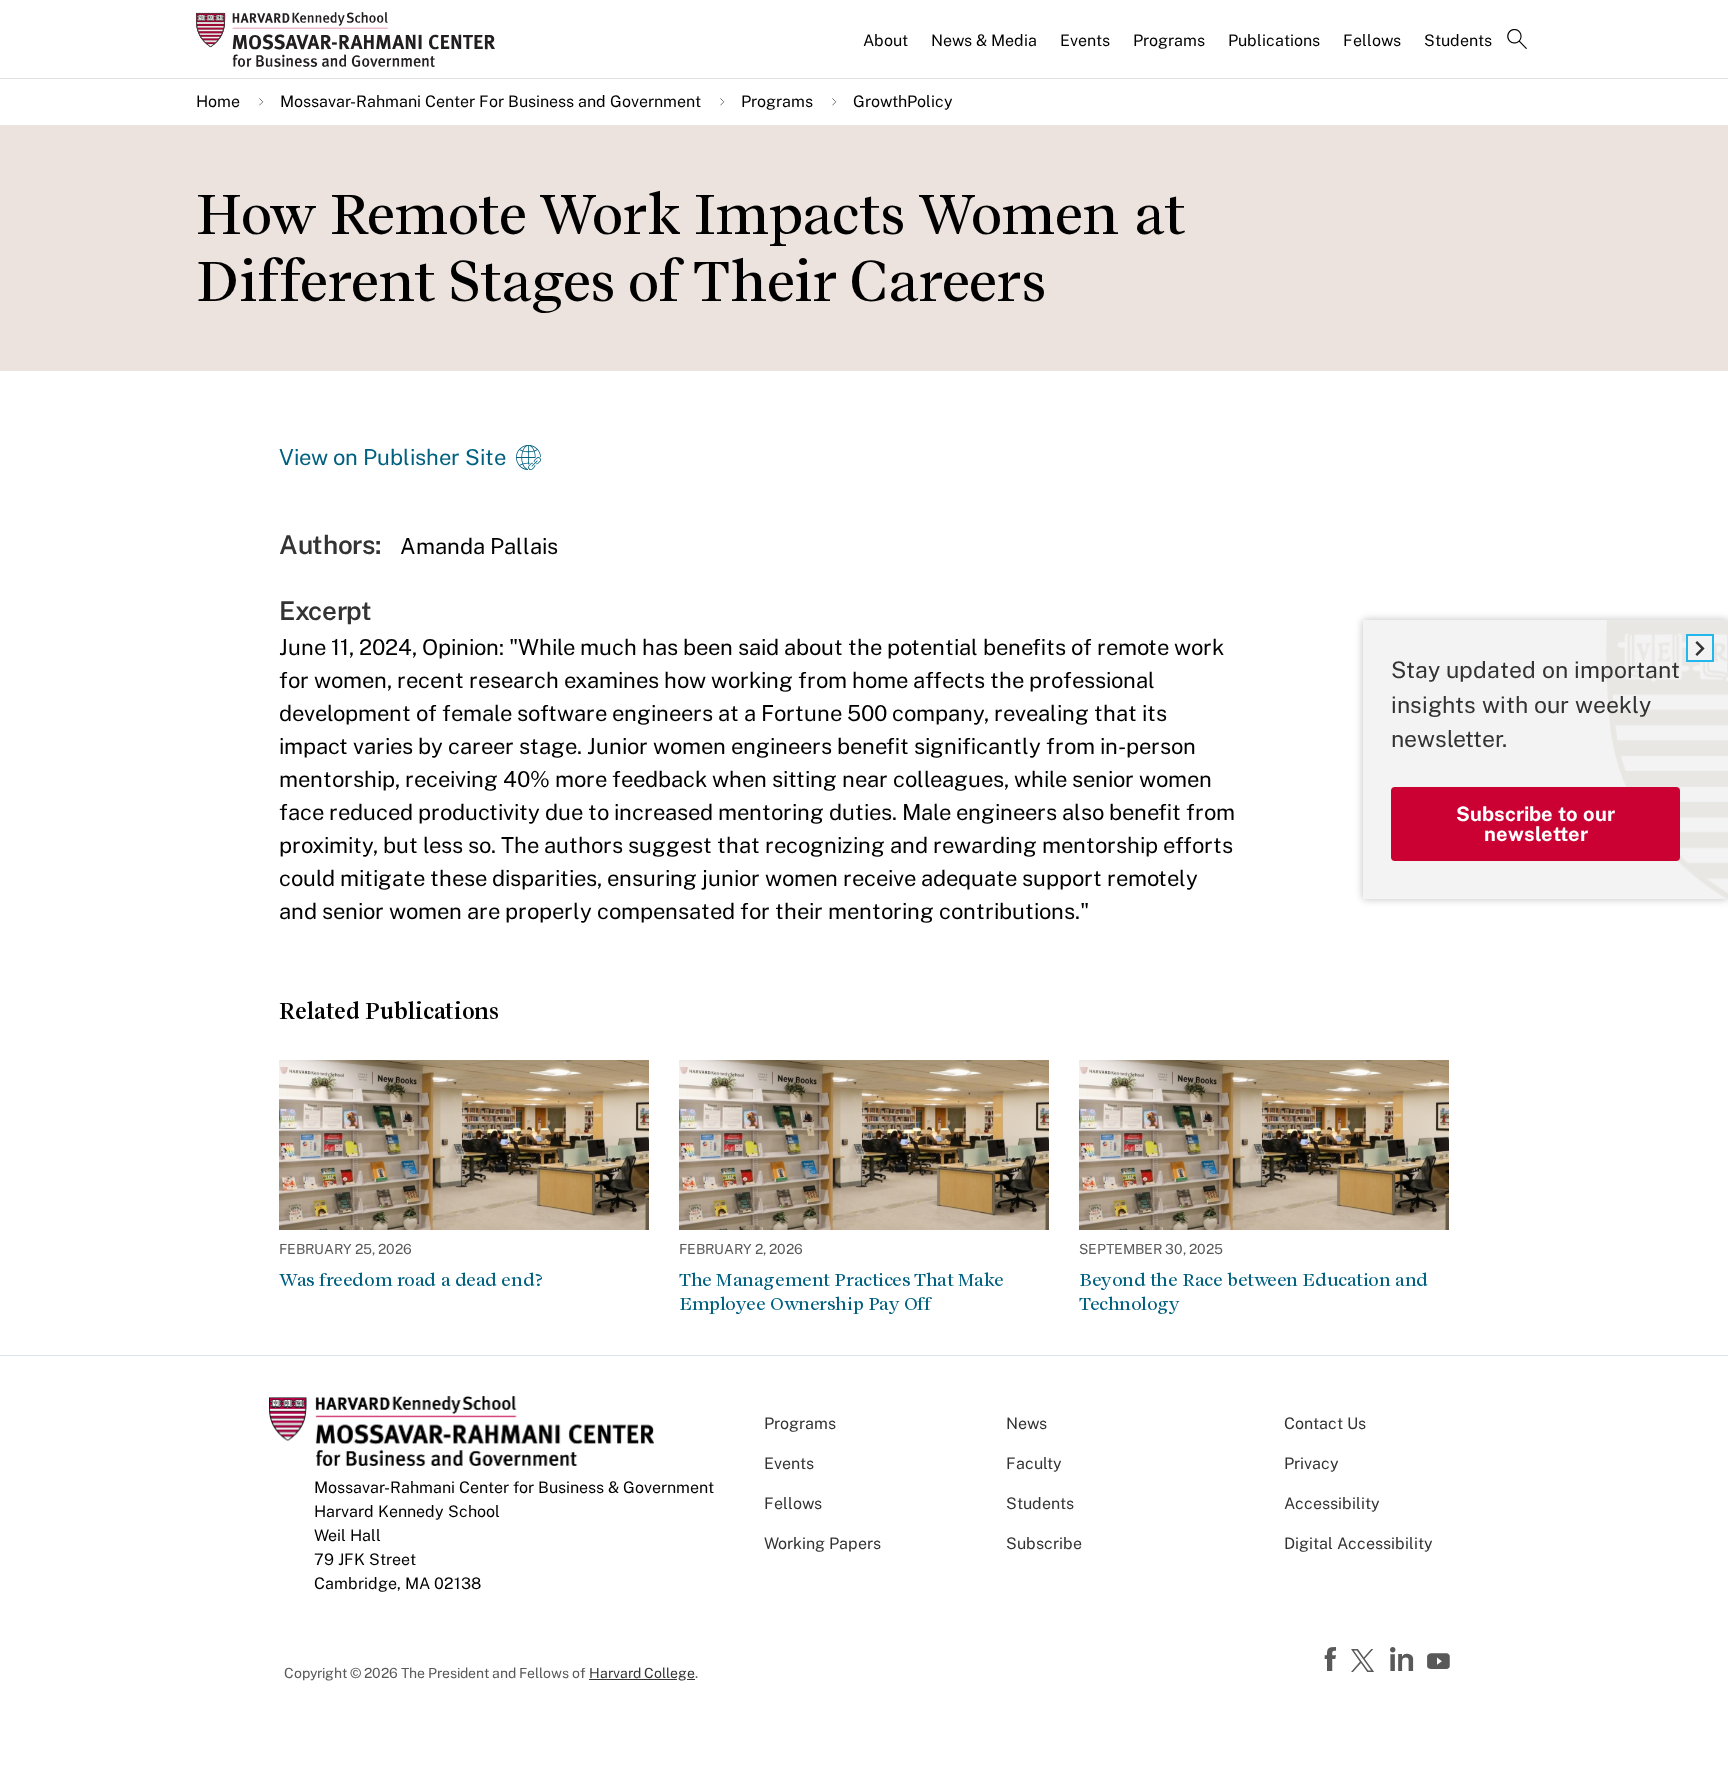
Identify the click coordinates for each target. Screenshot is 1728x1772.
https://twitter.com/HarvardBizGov (1366, 1662)
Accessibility (1332, 1503)
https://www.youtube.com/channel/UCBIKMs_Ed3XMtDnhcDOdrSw (1441, 1662)
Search (1517, 41)
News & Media (984, 40)
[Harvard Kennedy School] (352, 39)
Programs (1169, 40)
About (885, 40)
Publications (1274, 40)
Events (1085, 40)
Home (218, 101)
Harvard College (642, 1673)
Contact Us (1325, 1423)
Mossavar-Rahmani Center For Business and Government (490, 101)
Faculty (1034, 1463)
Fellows (1372, 40)
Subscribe (1044, 1543)
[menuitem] (887, 49)
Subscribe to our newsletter (1535, 824)
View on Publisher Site (392, 457)
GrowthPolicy (903, 101)
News (1026, 1423)
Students (1458, 40)
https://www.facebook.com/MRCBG (1333, 1660)
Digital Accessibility (1358, 1543)
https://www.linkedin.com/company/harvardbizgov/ (1404, 1660)
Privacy (1311, 1463)
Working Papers (822, 1543)
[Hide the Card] (1700, 648)
